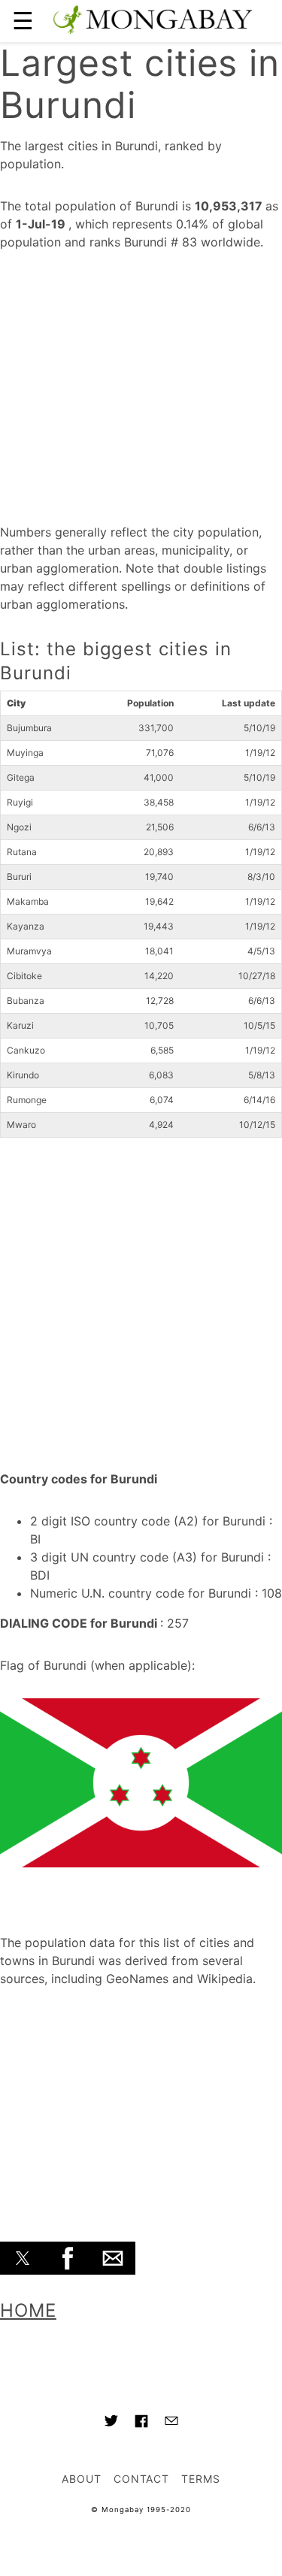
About (82, 2479)
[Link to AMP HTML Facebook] (141, 2423)
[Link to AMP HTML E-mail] (171, 2423)
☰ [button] (23, 21)
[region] (141, 382)
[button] (23, 2258)
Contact (142, 2479)
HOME (28, 2310)
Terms (201, 2479)
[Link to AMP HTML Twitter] (111, 2423)
